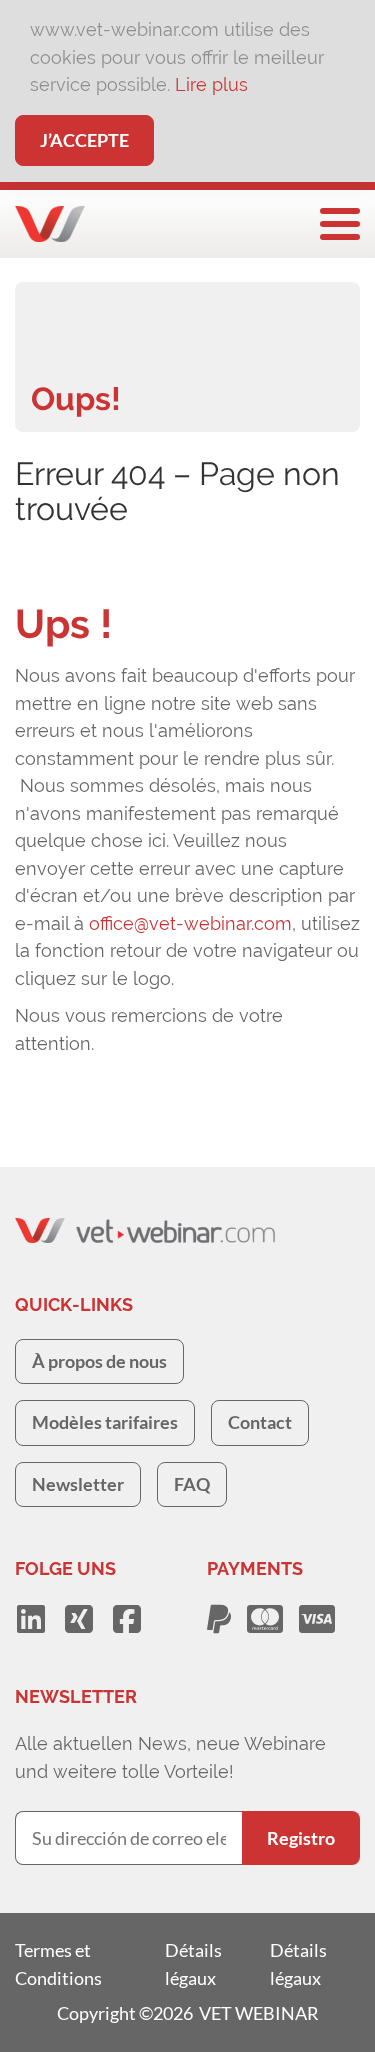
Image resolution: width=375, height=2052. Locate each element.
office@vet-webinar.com (190, 923)
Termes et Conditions (58, 1964)
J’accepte (84, 140)
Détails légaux (193, 1964)
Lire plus (211, 84)
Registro (301, 1838)
